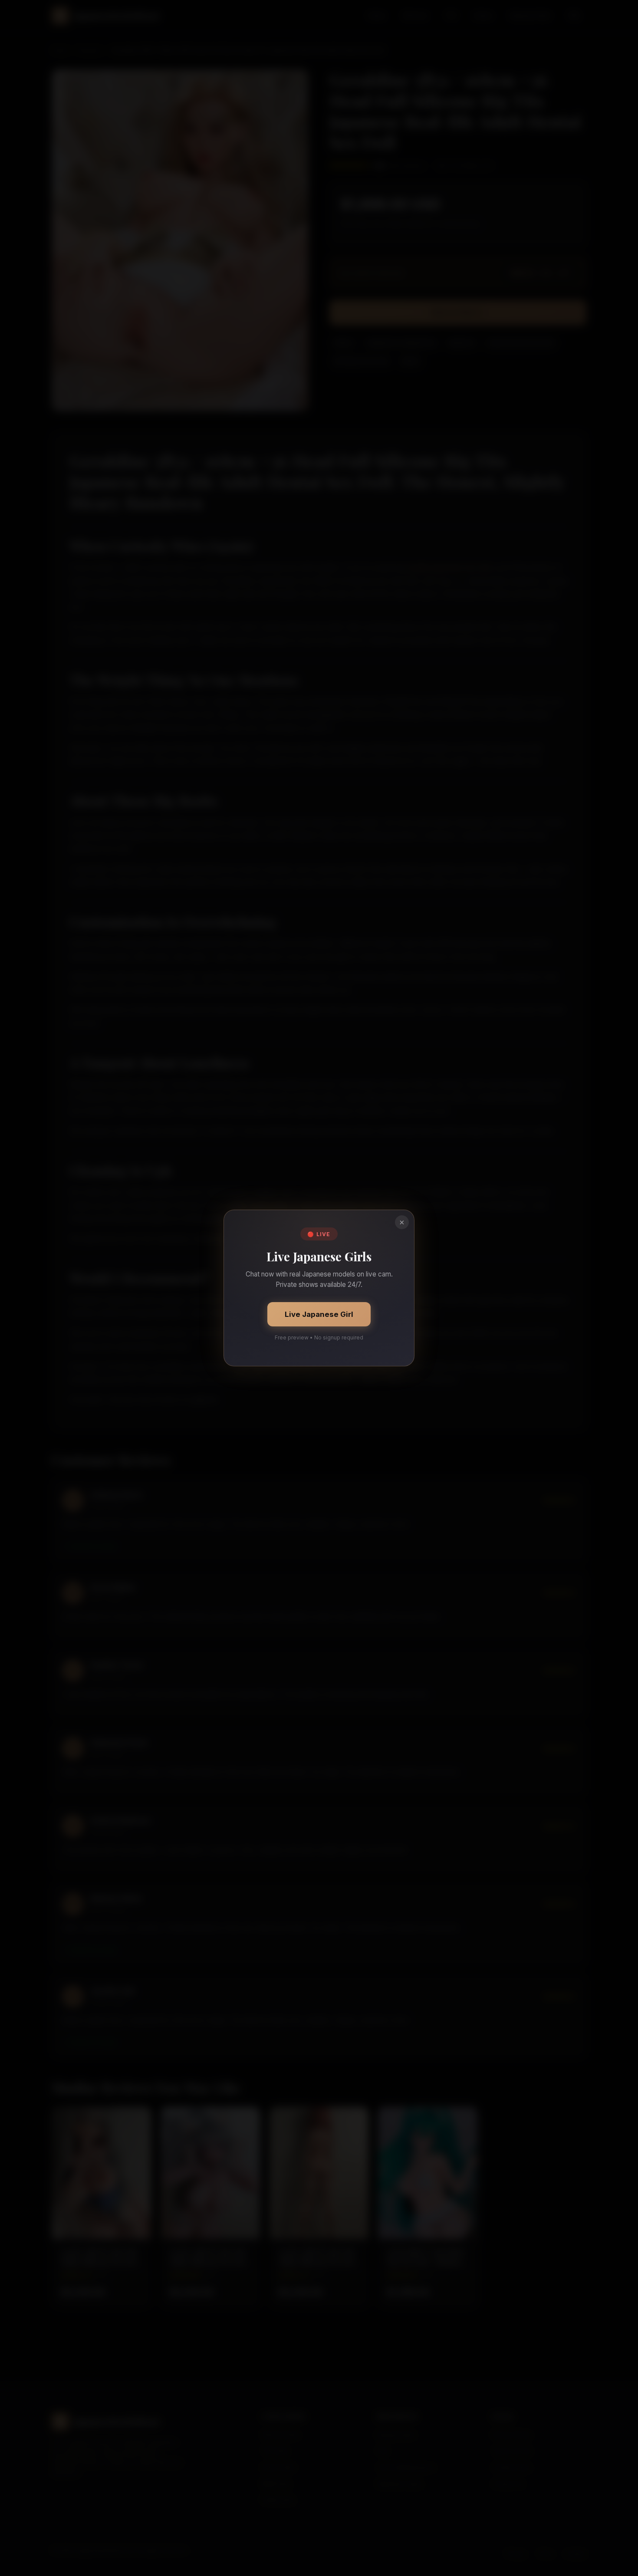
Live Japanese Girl (319, 1314)
